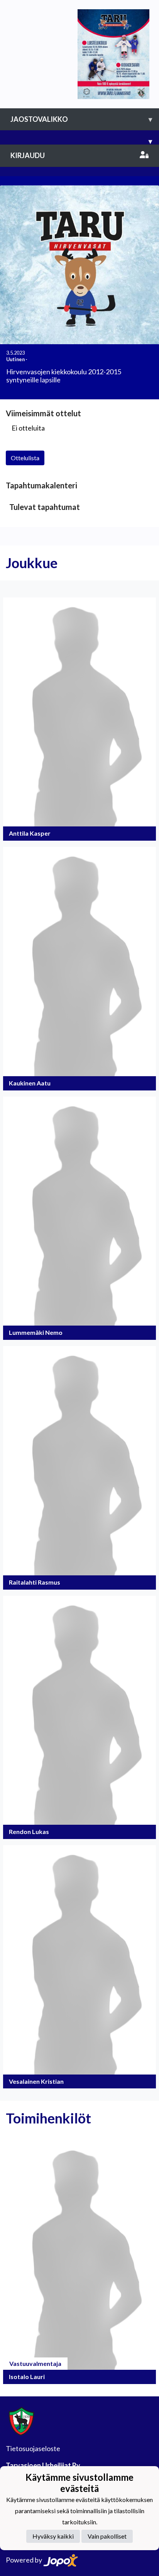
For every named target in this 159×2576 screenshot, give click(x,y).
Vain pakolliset (107, 2536)
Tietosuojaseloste (33, 2448)
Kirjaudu (28, 155)
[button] (79, 719)
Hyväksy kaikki (53, 2536)
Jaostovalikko (81, 119)
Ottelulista (25, 458)
